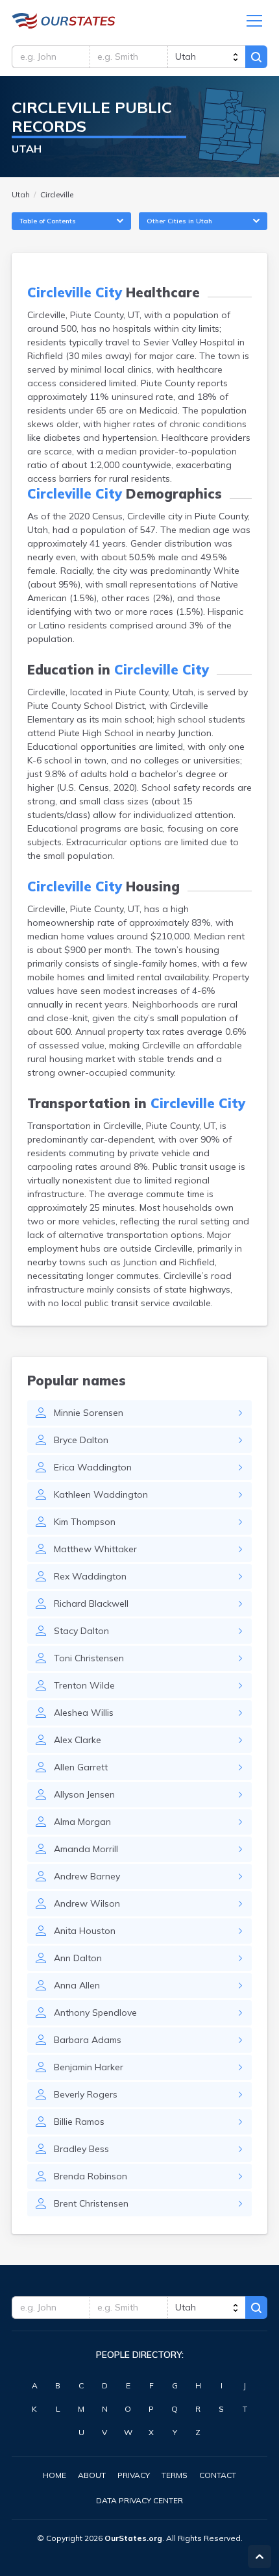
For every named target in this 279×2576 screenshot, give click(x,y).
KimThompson (85, 1522)
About (92, 2475)
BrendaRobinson (91, 2176)
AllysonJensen (84, 1794)
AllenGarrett (81, 1767)
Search (256, 57)
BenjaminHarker (89, 2067)
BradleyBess (81, 2149)
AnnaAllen (77, 1985)
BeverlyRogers (86, 2094)
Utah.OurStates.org (64, 21)
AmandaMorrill (86, 1849)
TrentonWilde (84, 1685)
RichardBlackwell (91, 1604)
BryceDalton (81, 1440)
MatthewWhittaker (95, 1549)
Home (55, 2475)
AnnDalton (78, 1958)
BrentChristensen (91, 2203)
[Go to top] (260, 2557)
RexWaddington (90, 1576)
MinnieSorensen (89, 1413)
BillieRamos (79, 2122)
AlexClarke (78, 1740)
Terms (175, 2475)
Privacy (134, 2475)
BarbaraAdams (88, 2040)
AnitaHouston (85, 1931)
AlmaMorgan (82, 1822)
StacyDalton (81, 1631)
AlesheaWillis (84, 1713)
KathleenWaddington (101, 1494)
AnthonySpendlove (95, 2012)
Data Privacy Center (139, 2500)
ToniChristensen (89, 1658)
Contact (218, 2475)
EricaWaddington (93, 1467)
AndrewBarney (87, 1876)
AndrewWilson (87, 1903)
